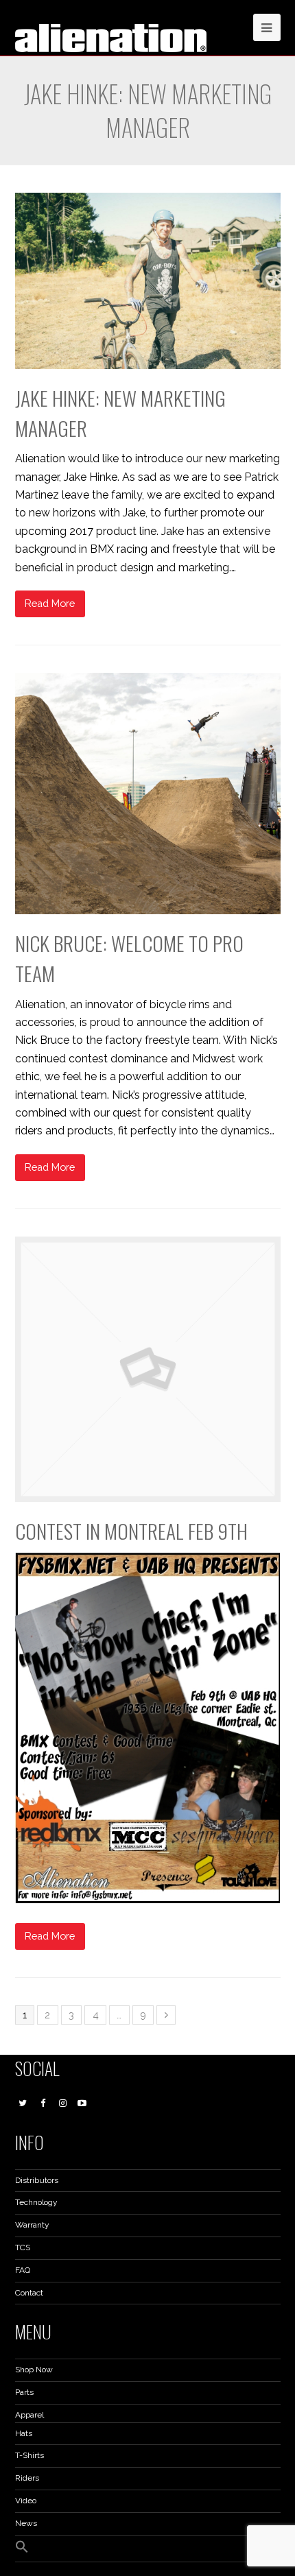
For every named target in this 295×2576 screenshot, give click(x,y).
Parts (24, 2392)
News (26, 2523)
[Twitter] (23, 2103)
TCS (23, 2247)
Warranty (32, 2225)
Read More (50, 603)
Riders (27, 2478)
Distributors (37, 2180)
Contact (29, 2293)
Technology (36, 2202)
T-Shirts (29, 2455)
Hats (24, 2433)
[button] (22, 2551)
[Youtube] (82, 2103)
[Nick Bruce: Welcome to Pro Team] (148, 794)
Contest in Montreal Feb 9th (131, 1531)
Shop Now (34, 2370)
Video (26, 2501)
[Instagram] (62, 2103)
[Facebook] (43, 2103)
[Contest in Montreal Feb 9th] (148, 1369)
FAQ (23, 2270)
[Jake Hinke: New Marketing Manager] (148, 281)
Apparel (29, 2415)
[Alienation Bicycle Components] (111, 37)
